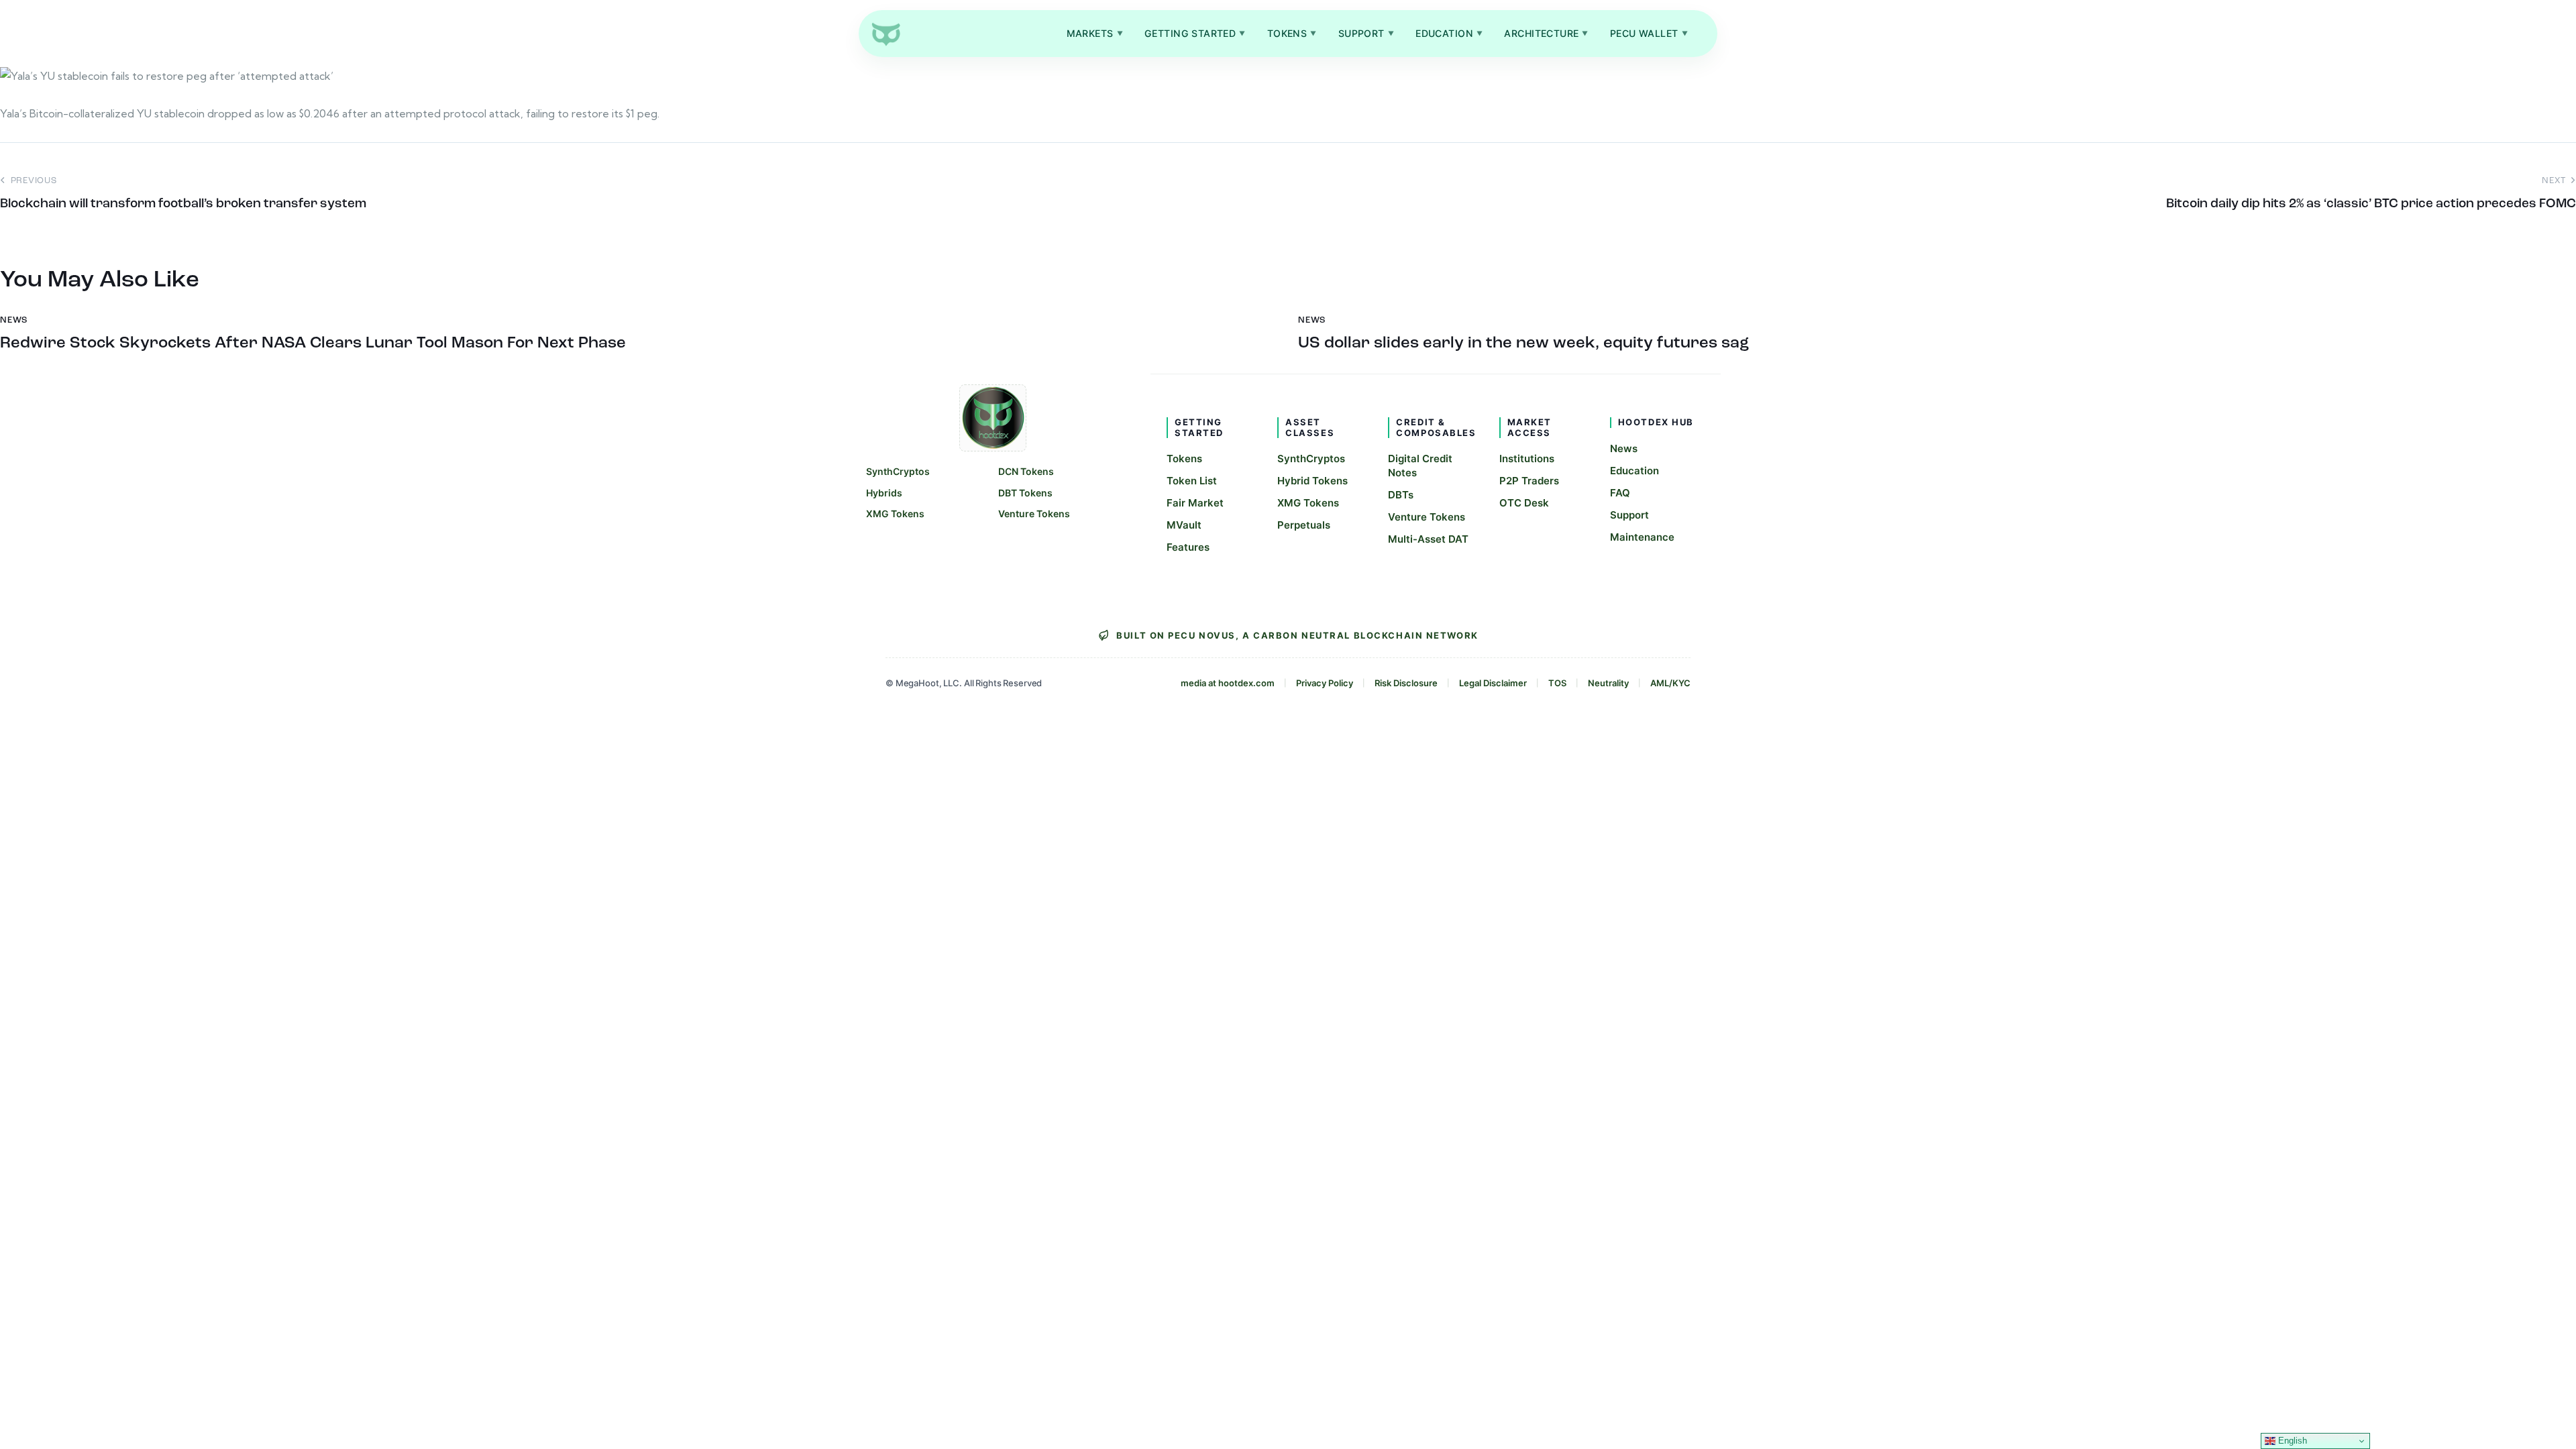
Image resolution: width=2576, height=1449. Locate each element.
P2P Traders (1529, 481)
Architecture (1546, 33)
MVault (1184, 525)
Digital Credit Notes (1420, 466)
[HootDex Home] (885, 34)
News (1624, 448)
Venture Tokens (1034, 514)
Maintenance (1642, 537)
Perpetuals (1304, 525)
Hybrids (884, 493)
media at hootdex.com (1228, 683)
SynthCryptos (898, 471)
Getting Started (1195, 33)
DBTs (1401, 495)
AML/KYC (1670, 683)
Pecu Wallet (1649, 33)
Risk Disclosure (1406, 683)
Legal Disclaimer (1493, 683)
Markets (1095, 33)
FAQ (1620, 493)
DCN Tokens (1026, 471)
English (2291, 1441)
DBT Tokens (1025, 493)
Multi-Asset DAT (1428, 539)
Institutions (1527, 459)
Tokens (1292, 33)
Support (1366, 33)
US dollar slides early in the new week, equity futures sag (1523, 343)
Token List (1192, 481)
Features (1188, 547)
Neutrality (1608, 683)
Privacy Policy (1325, 683)
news (14, 320)
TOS (1557, 683)
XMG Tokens (895, 514)
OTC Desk (1524, 503)
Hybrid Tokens (1312, 481)
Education (1449, 33)
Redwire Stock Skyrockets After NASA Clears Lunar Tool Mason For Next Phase (313, 343)
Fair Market (1195, 503)
